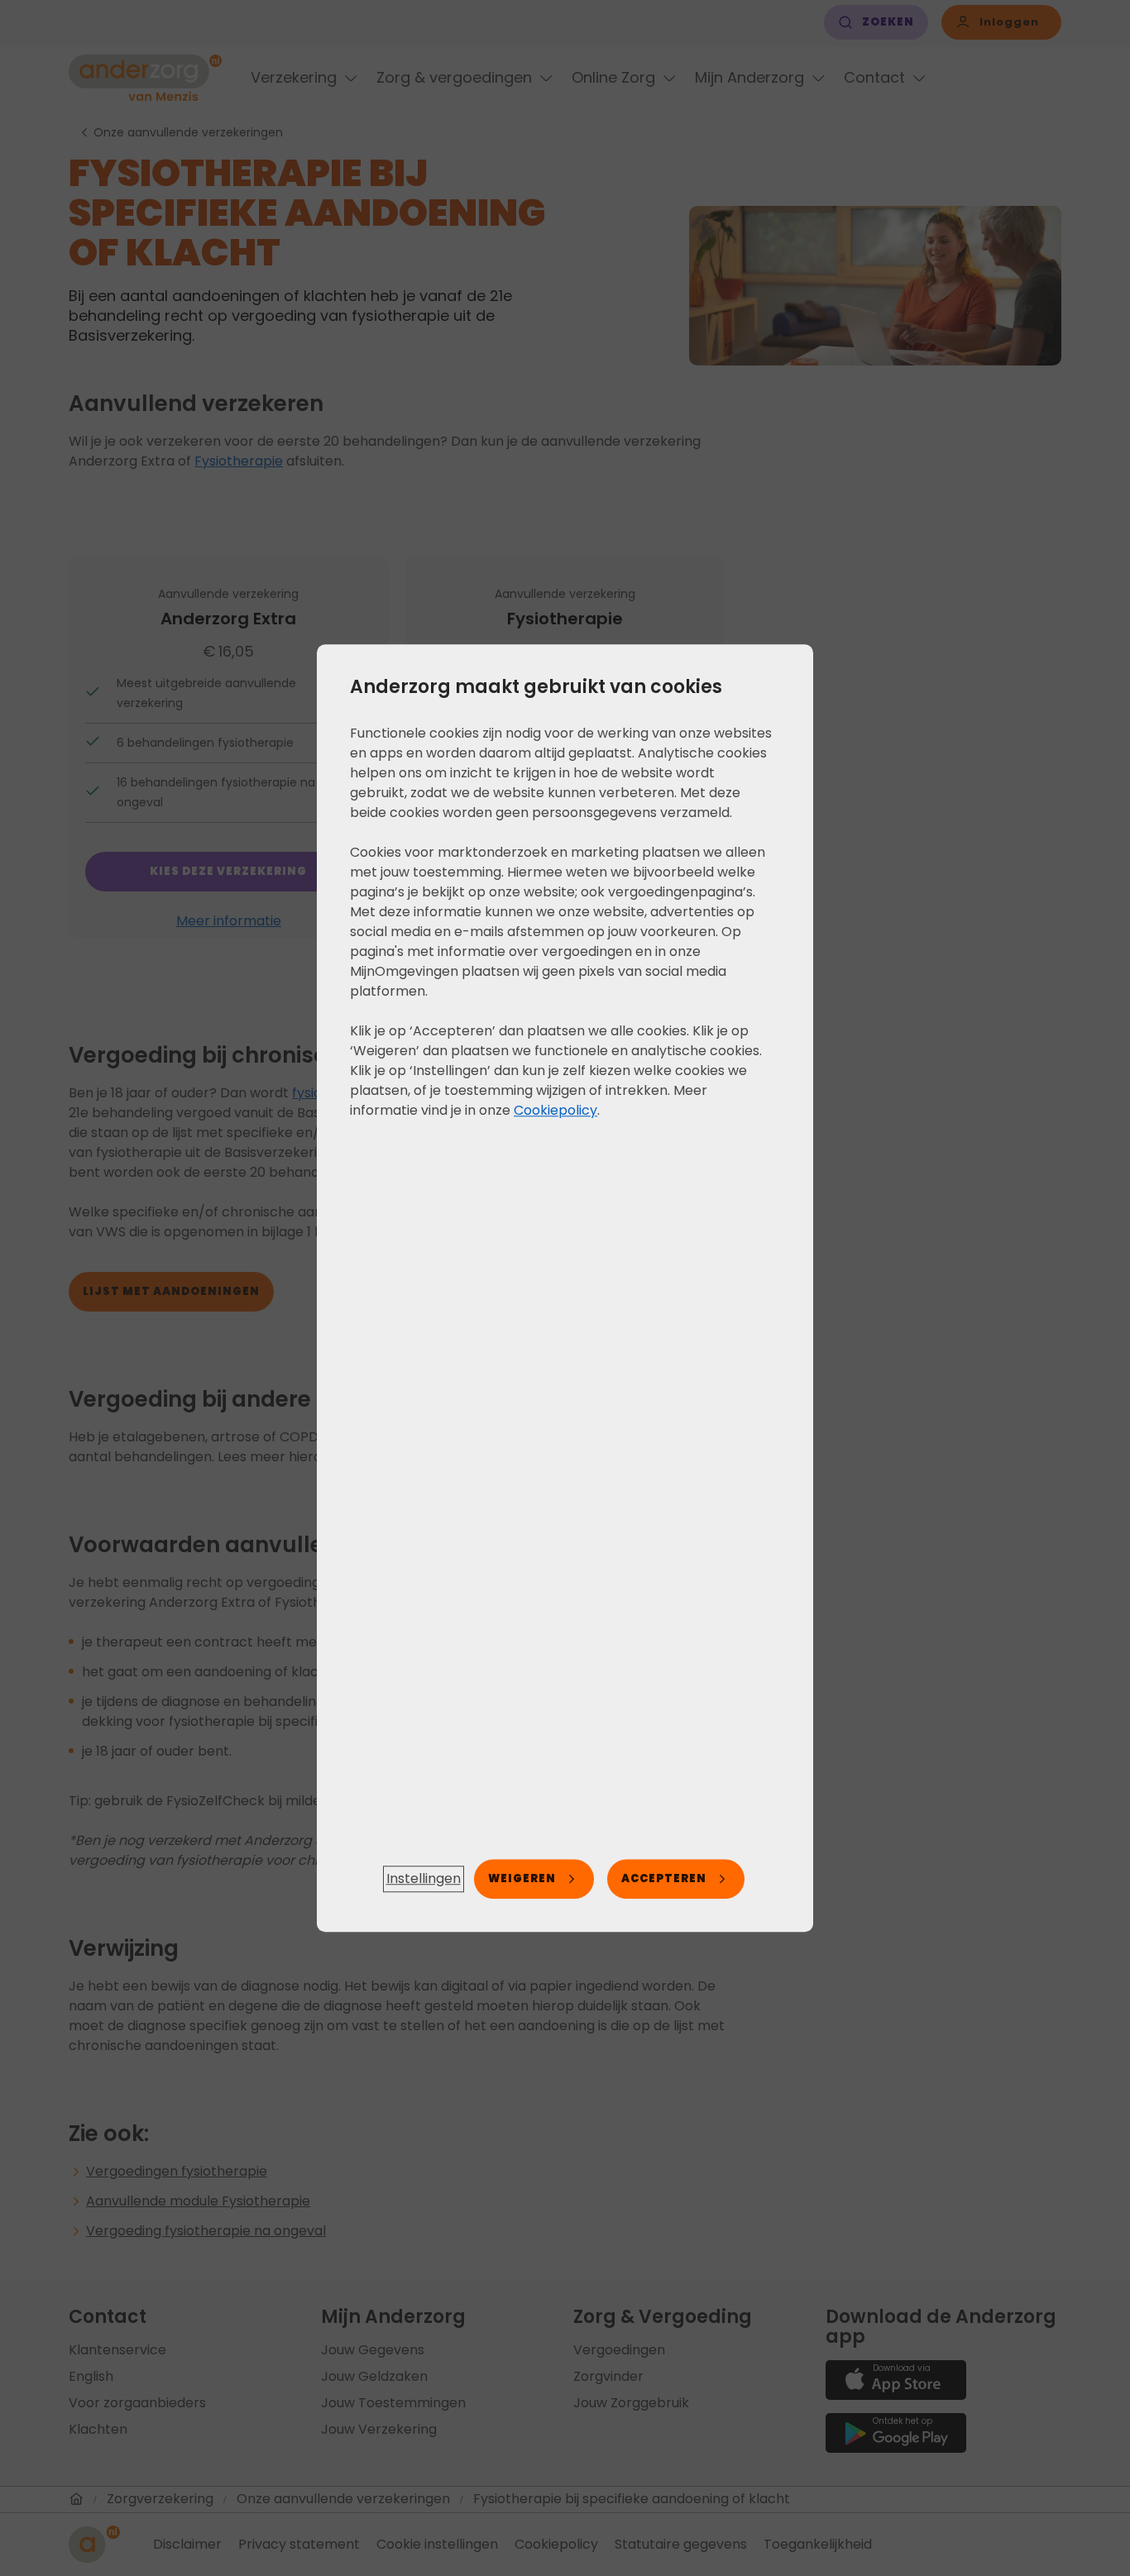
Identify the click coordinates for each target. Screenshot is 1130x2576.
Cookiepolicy (555, 1110)
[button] (424, 1879)
